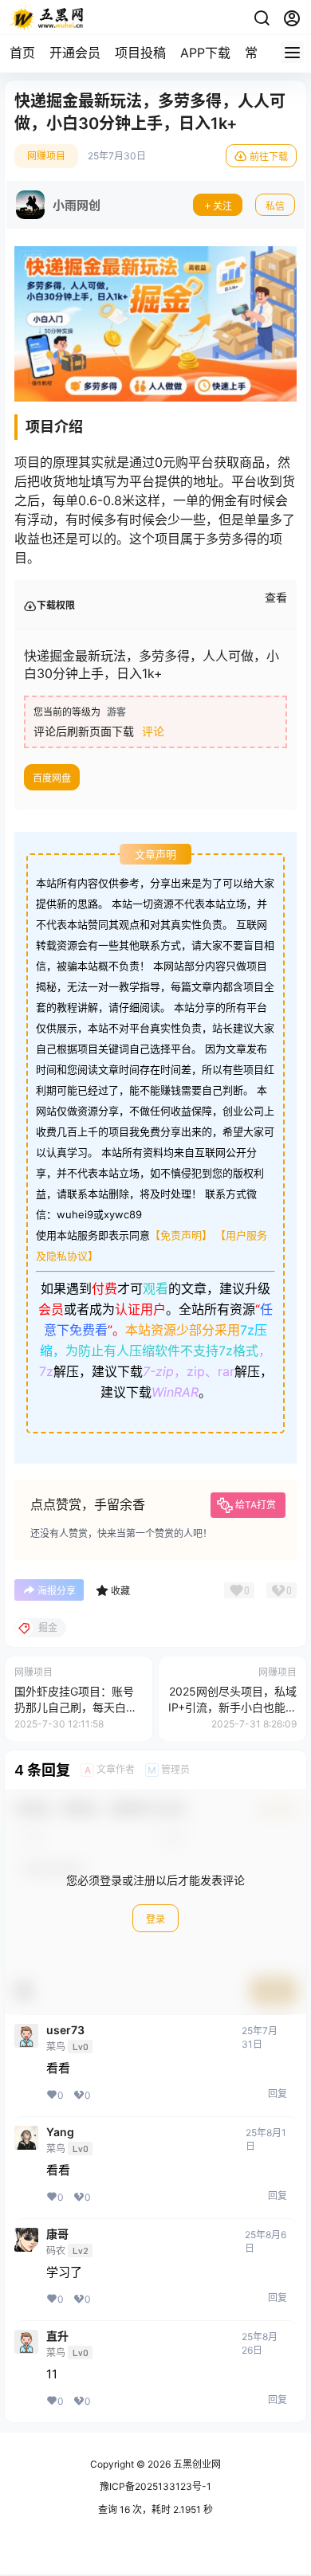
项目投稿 (140, 53)
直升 (57, 2336)
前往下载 (269, 157)
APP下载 (205, 53)
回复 (278, 2094)
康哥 (57, 2234)
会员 (51, 1309)
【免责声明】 (181, 1235)
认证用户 (140, 1309)
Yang (60, 2132)
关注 (222, 206)
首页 (22, 53)
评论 (153, 731)
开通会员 (75, 53)
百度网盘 (52, 778)
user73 (65, 2030)
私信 (275, 206)
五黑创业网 (196, 2464)
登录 (155, 1919)
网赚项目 (46, 156)
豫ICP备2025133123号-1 (155, 2486)
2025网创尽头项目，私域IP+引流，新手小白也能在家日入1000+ (232, 1707)
